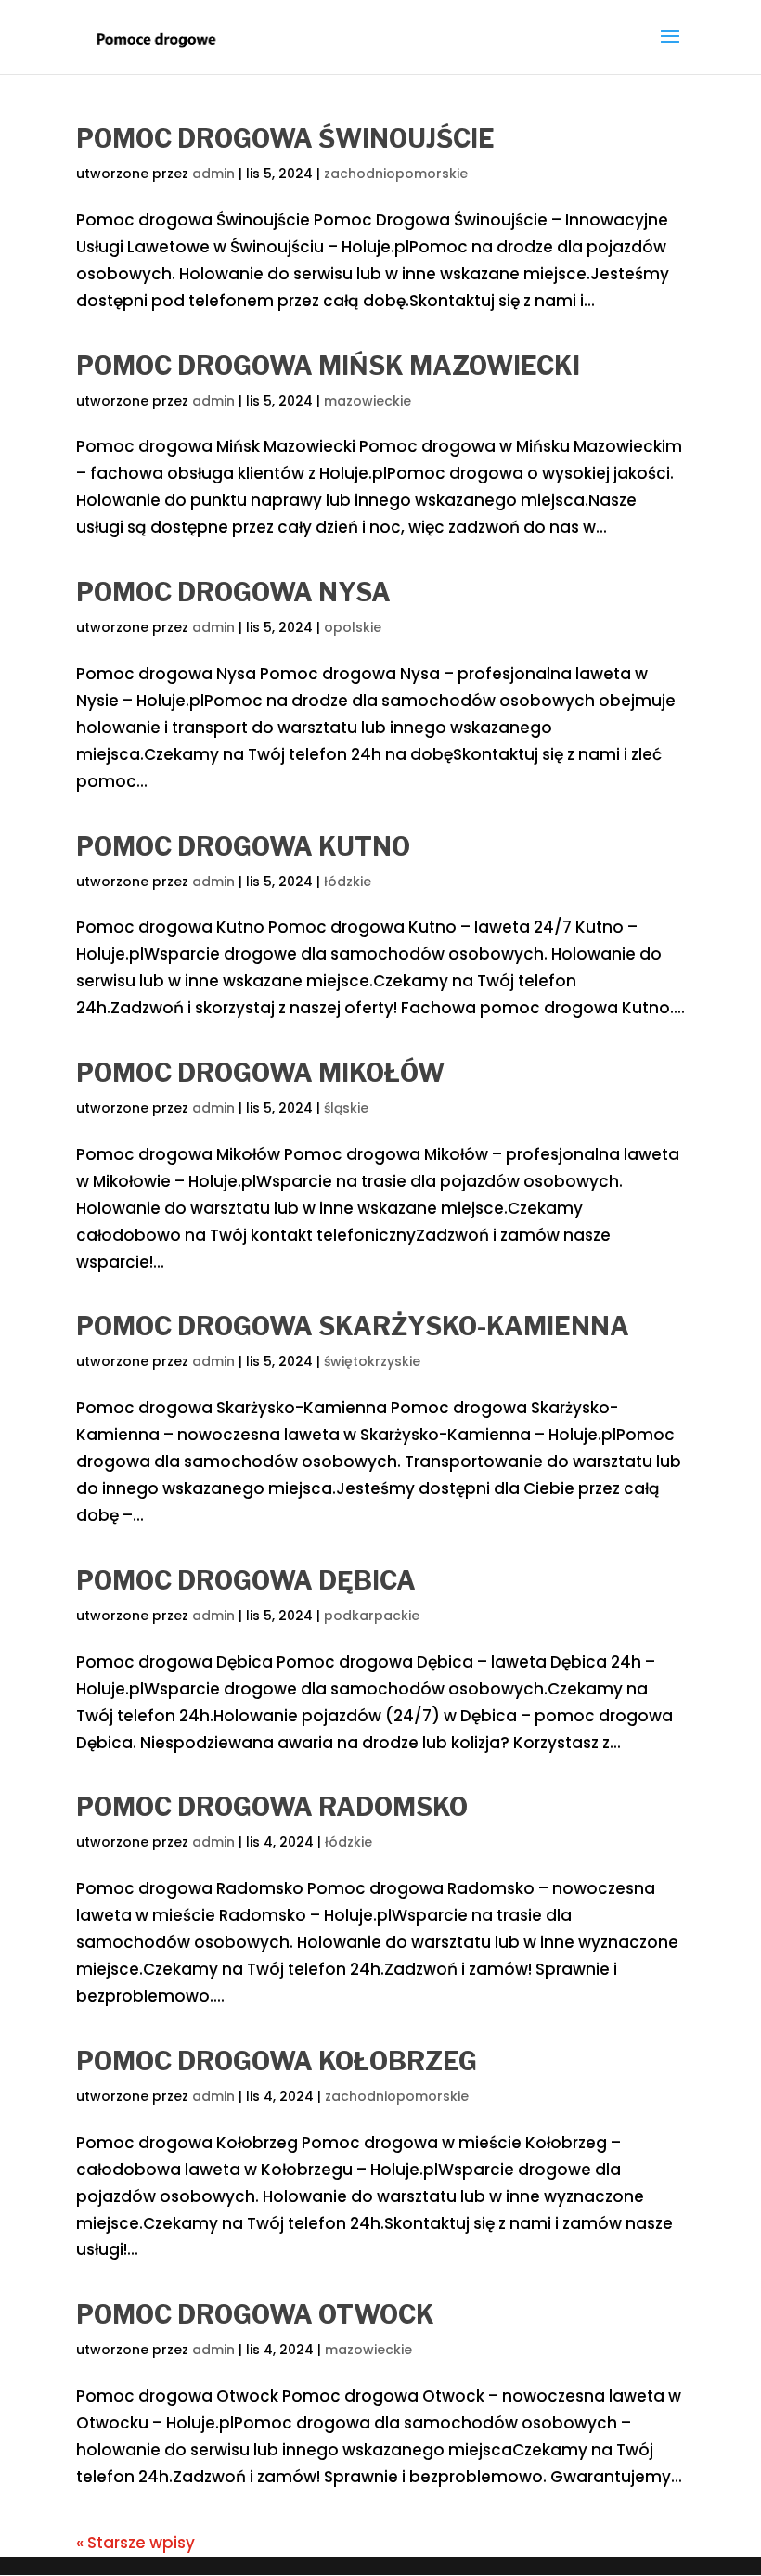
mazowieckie (368, 401)
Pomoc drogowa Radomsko (272, 1807)
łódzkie (348, 882)
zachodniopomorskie (396, 174)
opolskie (353, 627)
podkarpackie (372, 1616)
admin (213, 174)
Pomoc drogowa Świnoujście (285, 139)
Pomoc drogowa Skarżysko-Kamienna (353, 1327)
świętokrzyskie (372, 1361)
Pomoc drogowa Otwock (255, 2315)
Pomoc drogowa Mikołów (260, 1073)
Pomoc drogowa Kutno (243, 847)
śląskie (346, 1108)
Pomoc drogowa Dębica (246, 1581)
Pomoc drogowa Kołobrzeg (277, 2061)
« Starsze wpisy (135, 2543)
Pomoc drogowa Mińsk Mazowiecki (328, 366)
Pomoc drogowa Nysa (233, 592)
